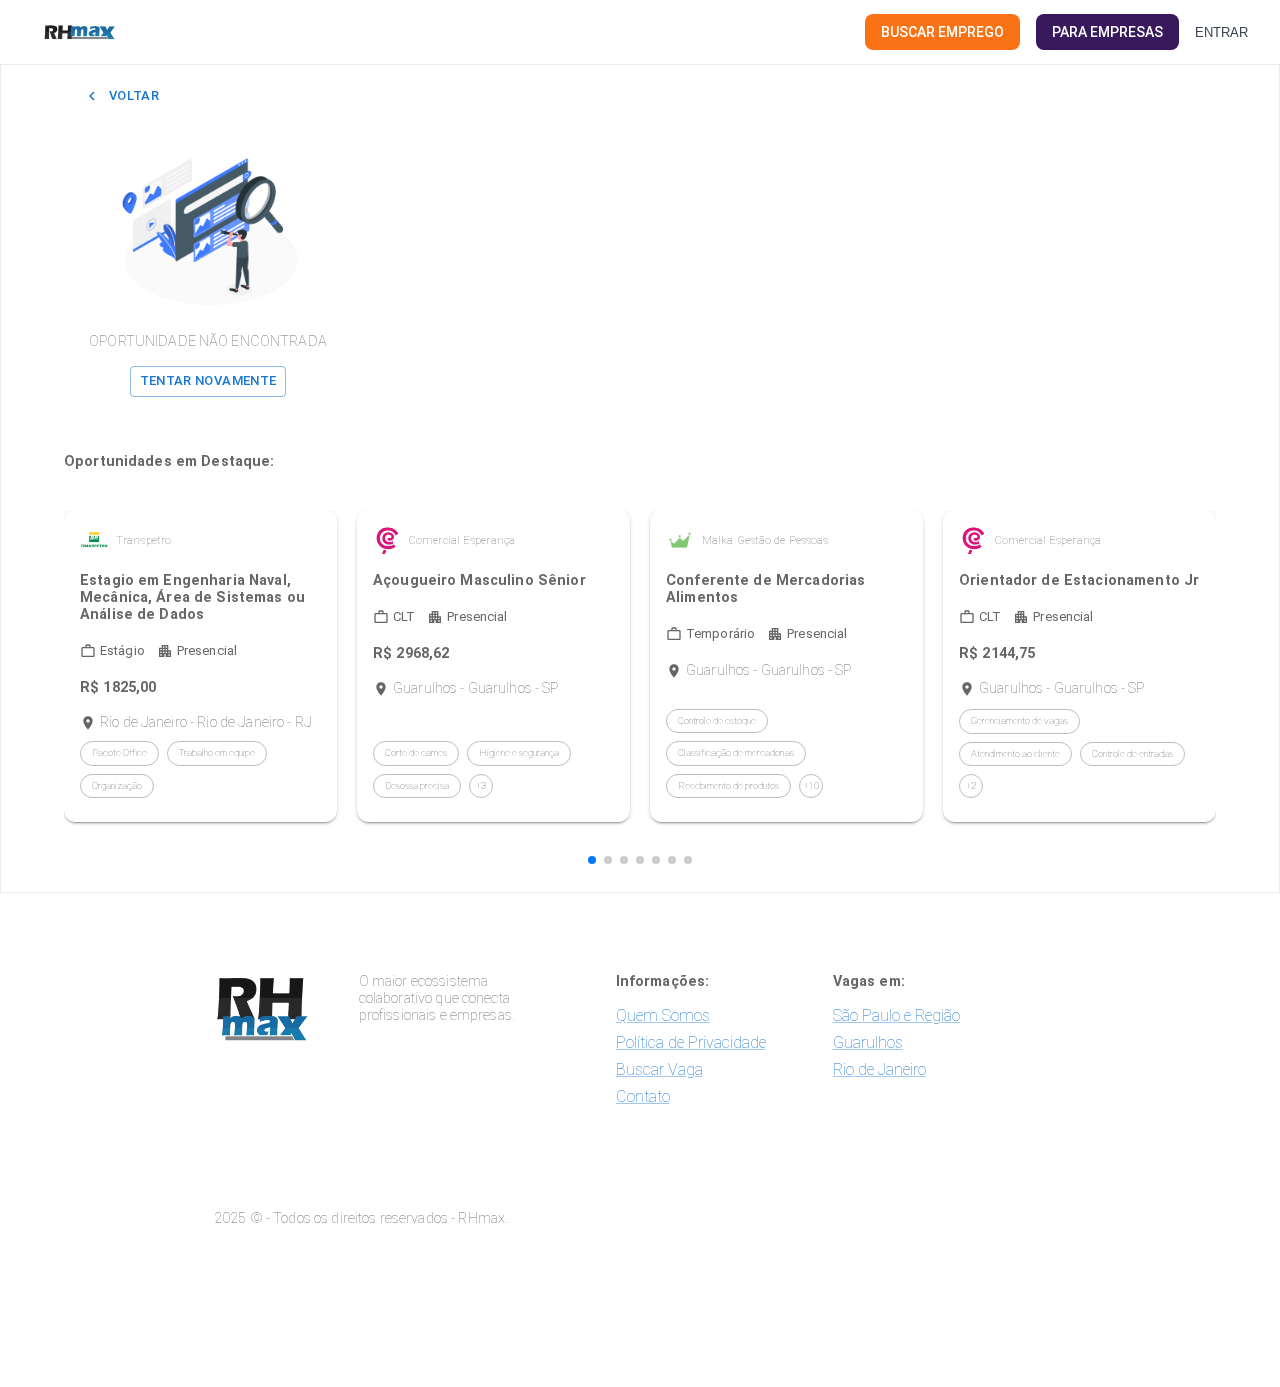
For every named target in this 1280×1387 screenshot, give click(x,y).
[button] (592, 860)
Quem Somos (663, 1015)
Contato (643, 1096)
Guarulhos (868, 1042)
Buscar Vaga (659, 1069)
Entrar (1221, 32)
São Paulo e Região (896, 1015)
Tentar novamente (208, 380)
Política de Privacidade (691, 1042)
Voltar (134, 95)
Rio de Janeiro (879, 1069)
